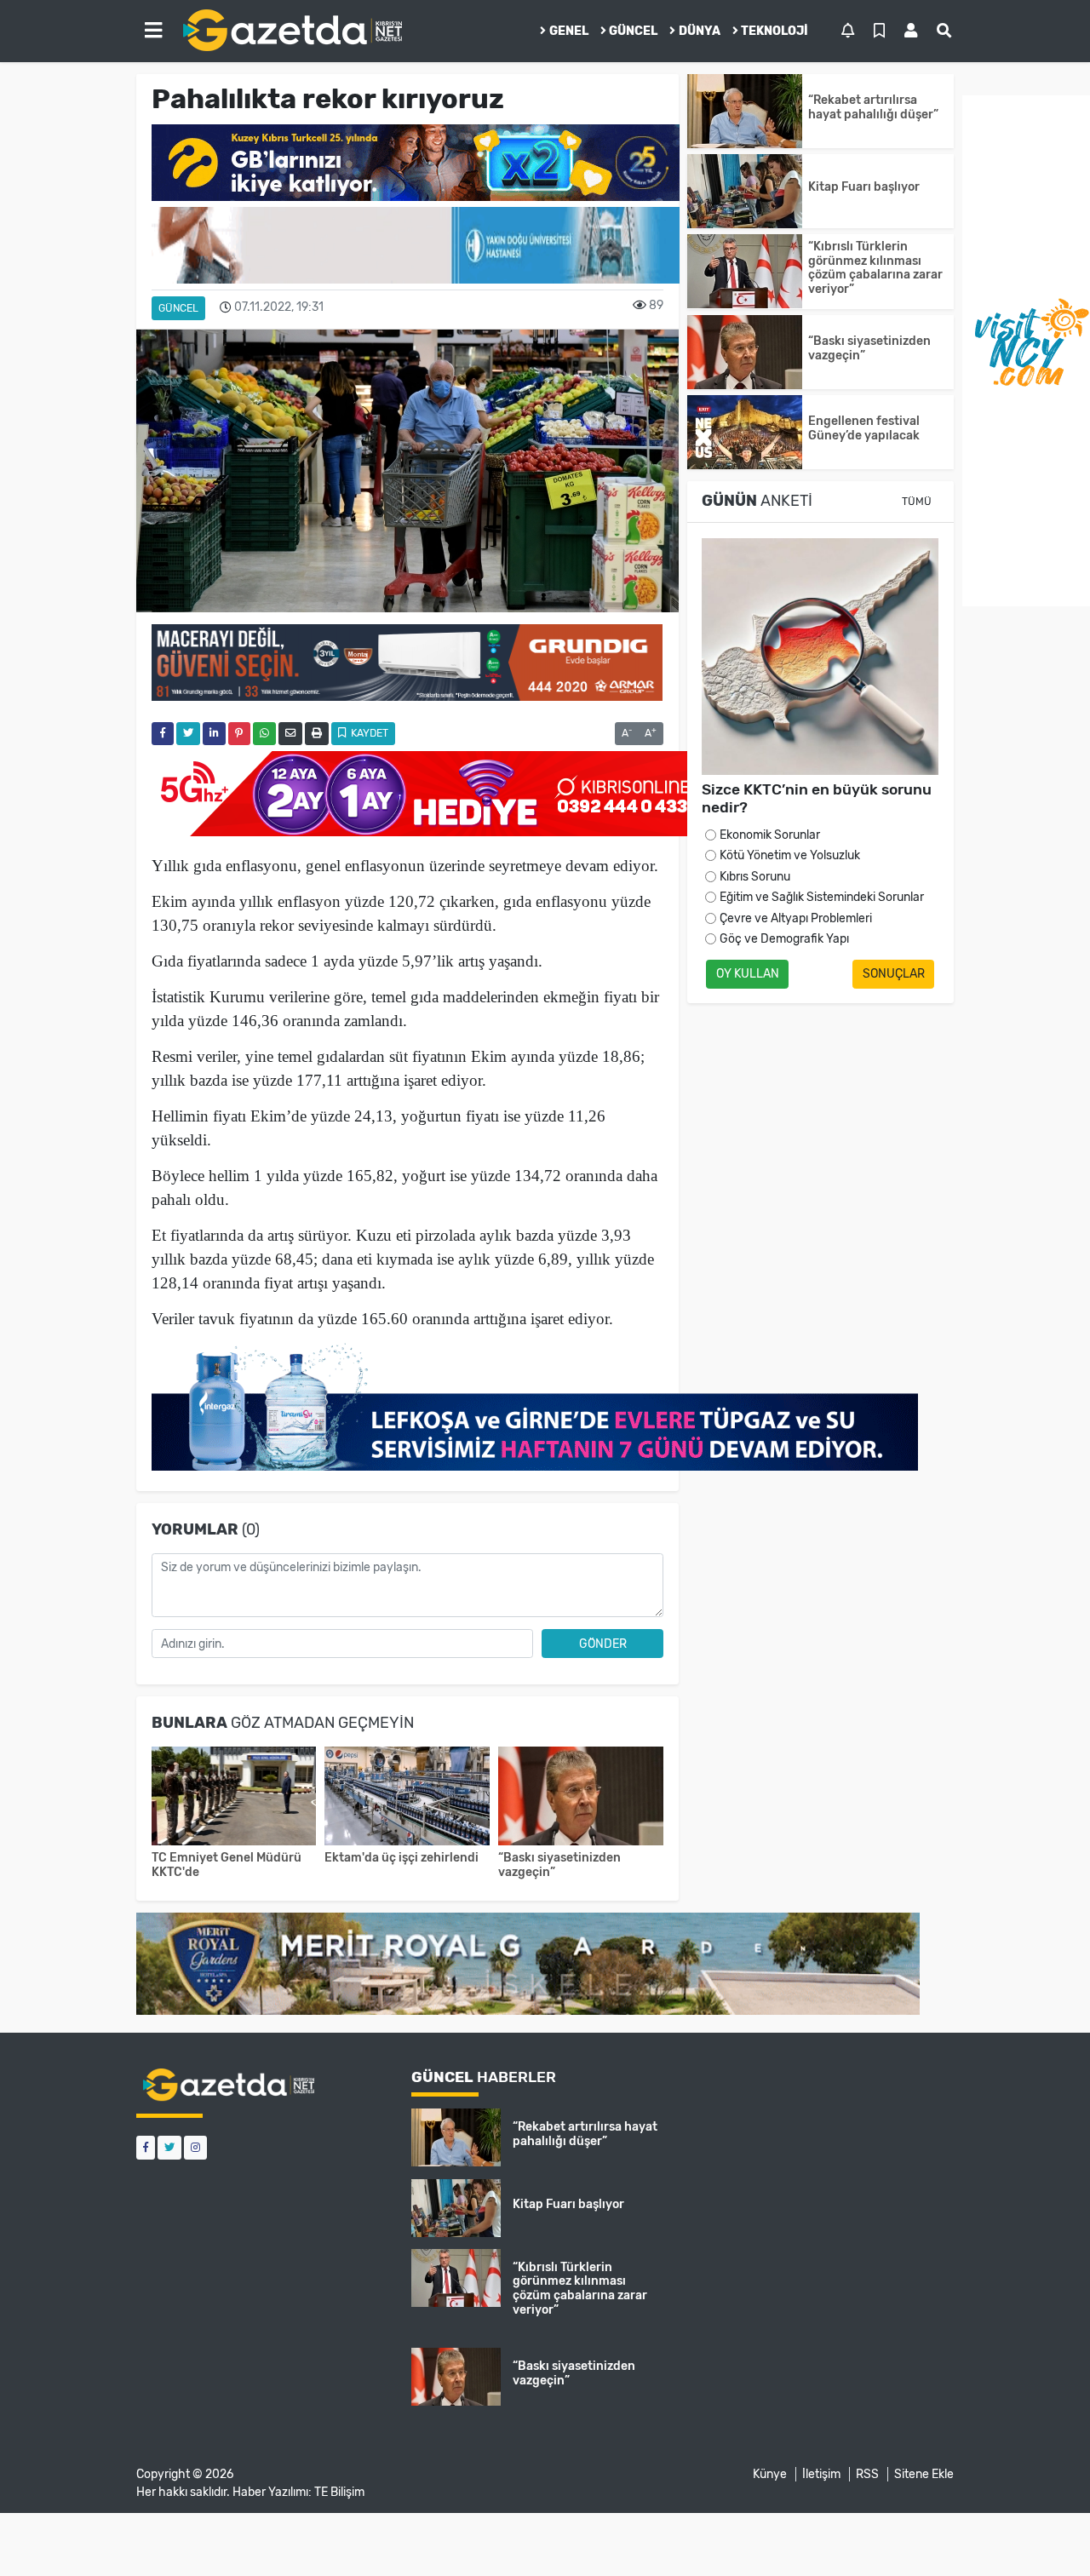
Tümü (917, 502)
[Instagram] (195, 2147)
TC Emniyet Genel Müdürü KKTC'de (227, 1865)
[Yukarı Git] (1045, 2533)
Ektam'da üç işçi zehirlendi (402, 1858)
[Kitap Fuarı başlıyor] (745, 191)
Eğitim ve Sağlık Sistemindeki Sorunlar (822, 897)
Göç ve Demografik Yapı (784, 939)
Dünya (700, 31)
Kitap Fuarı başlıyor (864, 187)
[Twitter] (169, 2147)
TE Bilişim (339, 2492)
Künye (770, 2474)
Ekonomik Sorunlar (770, 835)
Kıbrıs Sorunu (755, 877)
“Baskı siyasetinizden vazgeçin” (559, 1865)
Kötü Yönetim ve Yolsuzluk (790, 855)
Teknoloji (774, 31)
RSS (867, 2474)
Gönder (603, 1644)
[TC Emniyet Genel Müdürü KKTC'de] (234, 1798)
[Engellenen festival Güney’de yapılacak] (745, 432)
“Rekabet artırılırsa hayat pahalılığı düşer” (876, 107)
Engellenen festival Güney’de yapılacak (864, 428)
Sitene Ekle (924, 2474)
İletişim (821, 2474)
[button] (153, 31)
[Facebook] (146, 2147)
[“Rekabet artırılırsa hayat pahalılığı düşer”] (745, 111)
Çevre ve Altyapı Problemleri (796, 918)
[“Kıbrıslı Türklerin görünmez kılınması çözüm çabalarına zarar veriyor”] (745, 271)
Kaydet (368, 733)
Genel (569, 31)
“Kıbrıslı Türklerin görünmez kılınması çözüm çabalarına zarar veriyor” (875, 268)
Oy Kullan (748, 974)
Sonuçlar (894, 974)
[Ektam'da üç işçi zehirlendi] (407, 1798)
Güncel (633, 31)
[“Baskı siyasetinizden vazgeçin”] (581, 1798)
